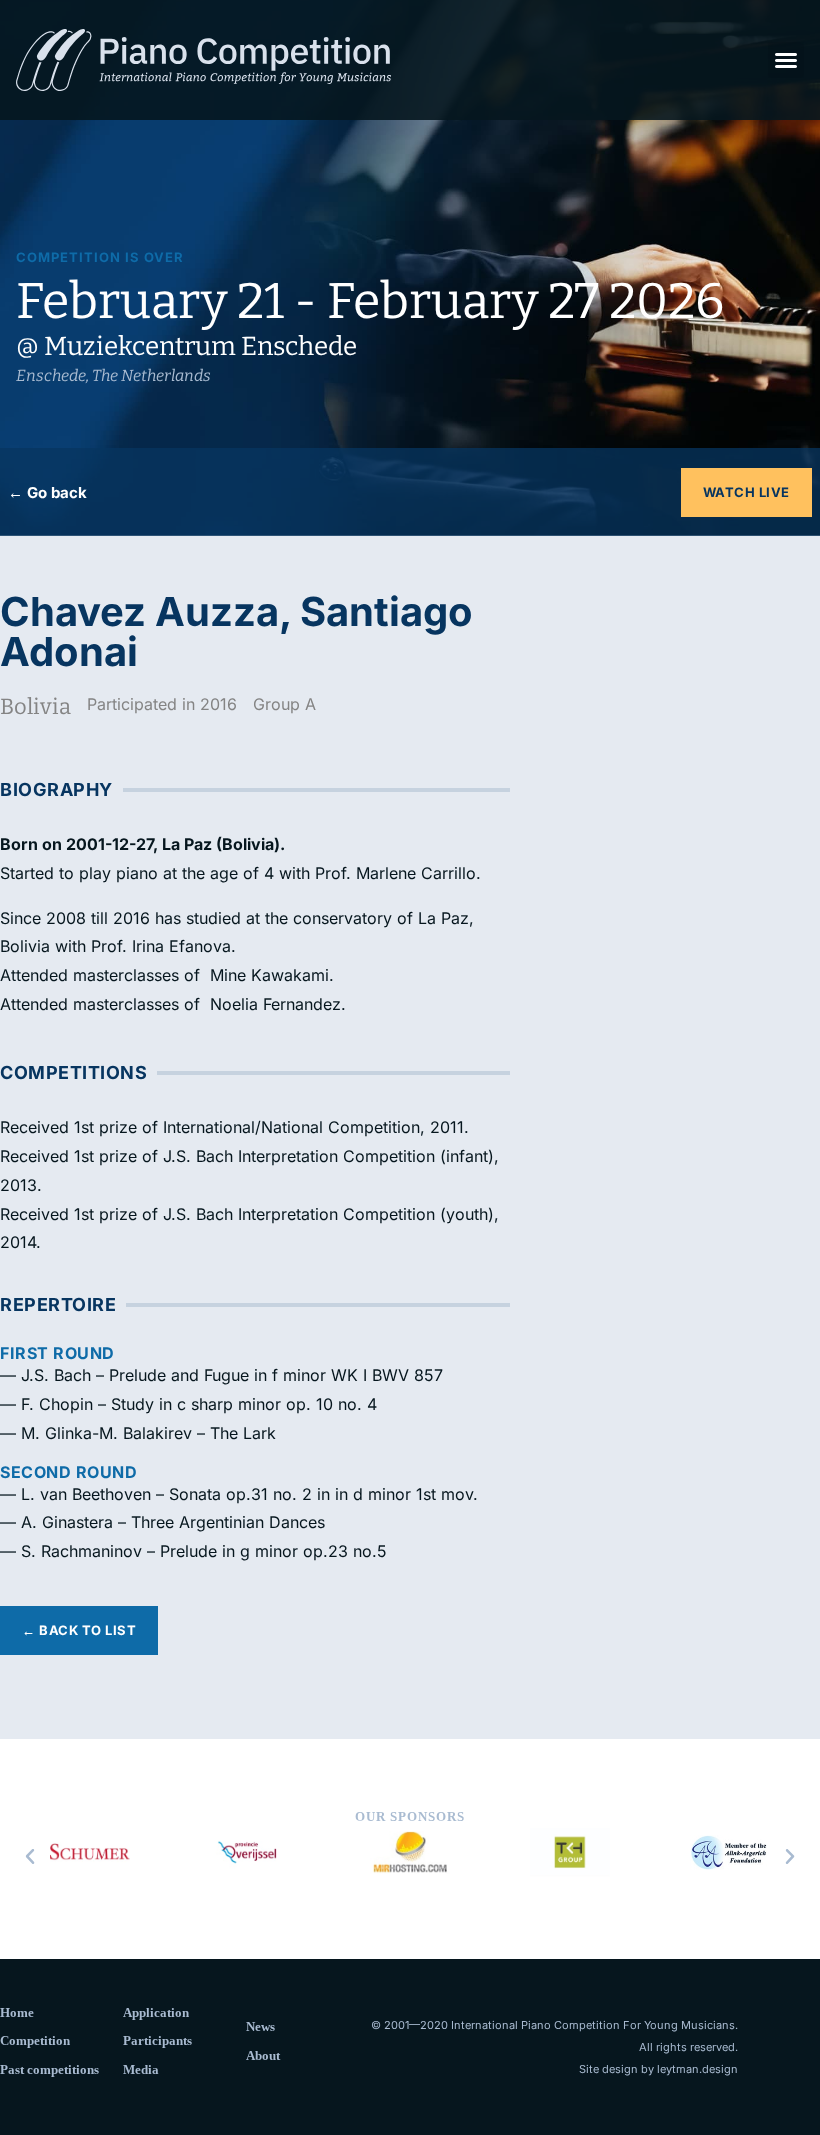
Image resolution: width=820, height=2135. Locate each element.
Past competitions (49, 2069)
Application (156, 2012)
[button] (786, 60)
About (263, 2055)
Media (141, 2069)
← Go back (47, 492)
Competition (35, 2040)
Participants (157, 2040)
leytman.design (697, 2069)
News (260, 2026)
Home (17, 2012)
